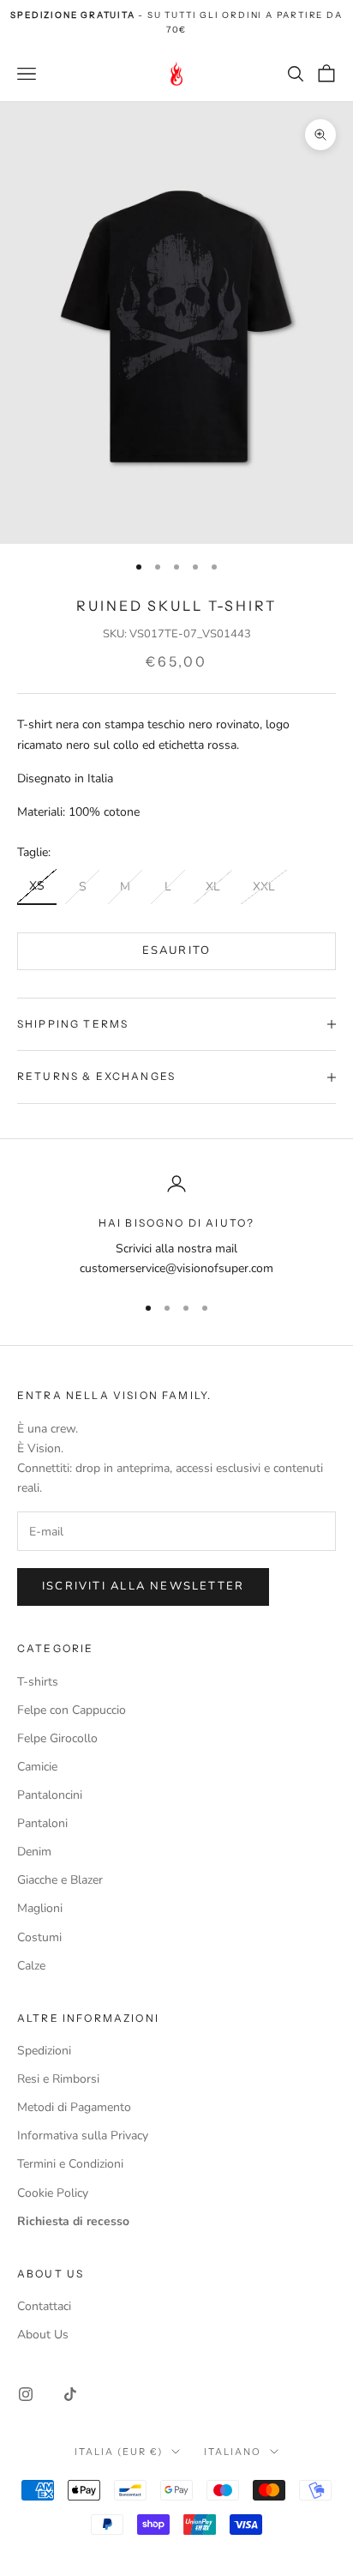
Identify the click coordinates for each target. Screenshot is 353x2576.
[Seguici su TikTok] (70, 2394)
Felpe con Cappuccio (72, 1710)
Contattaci (44, 2306)
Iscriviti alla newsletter (143, 1586)
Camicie (37, 1767)
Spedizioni (44, 2051)
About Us (43, 2335)
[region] (176, 1226)
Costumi (39, 1937)
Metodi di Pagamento (74, 2107)
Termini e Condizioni (70, 2164)
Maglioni (40, 1908)
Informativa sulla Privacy (83, 2136)
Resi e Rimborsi (58, 2079)
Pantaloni (42, 1823)
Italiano (233, 2452)
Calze (31, 1966)
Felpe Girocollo (57, 1738)
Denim (34, 1852)
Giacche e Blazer (60, 1880)
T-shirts (38, 1682)
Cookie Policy (53, 2193)
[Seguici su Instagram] (26, 2394)
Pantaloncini (50, 1795)
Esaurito (177, 950)
